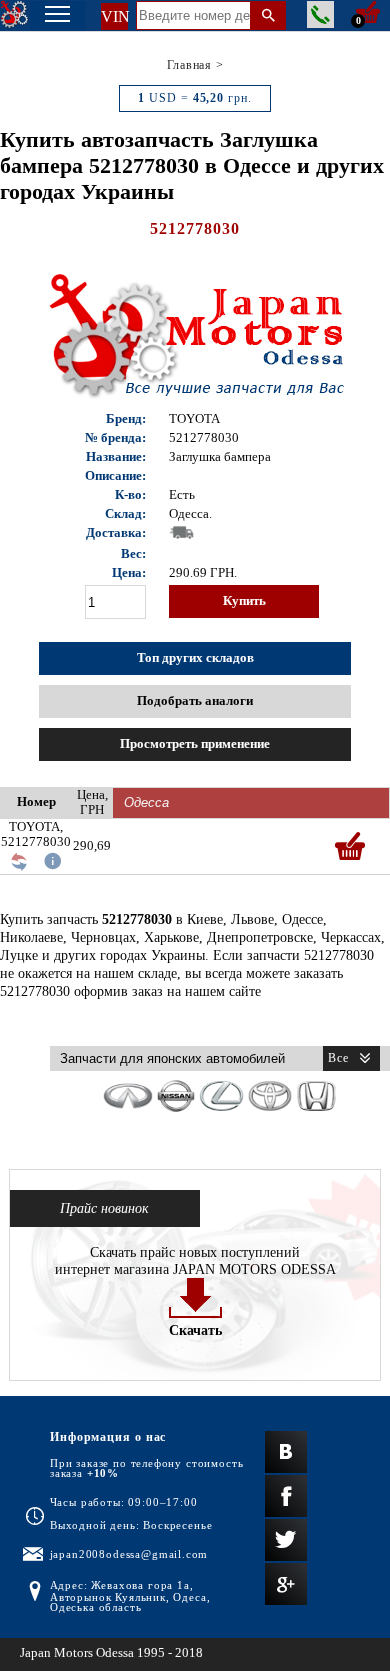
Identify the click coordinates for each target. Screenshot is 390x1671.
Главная (189, 65)
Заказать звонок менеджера (320, 14)
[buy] (350, 846)
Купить (244, 601)
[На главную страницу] (15, 15)
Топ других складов (195, 658)
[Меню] (57, 16)
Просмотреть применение (195, 744)
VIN (114, 16)
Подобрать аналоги (195, 701)
